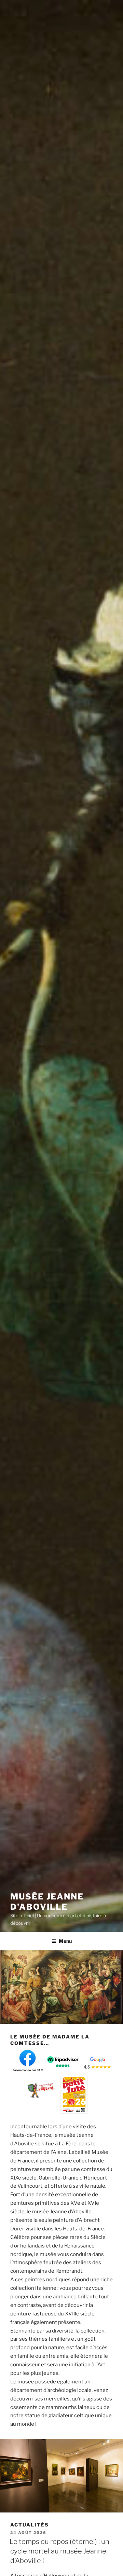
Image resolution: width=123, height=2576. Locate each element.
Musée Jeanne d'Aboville (47, 1902)
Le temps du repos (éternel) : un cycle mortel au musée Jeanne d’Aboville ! (59, 2551)
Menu (65, 1941)
